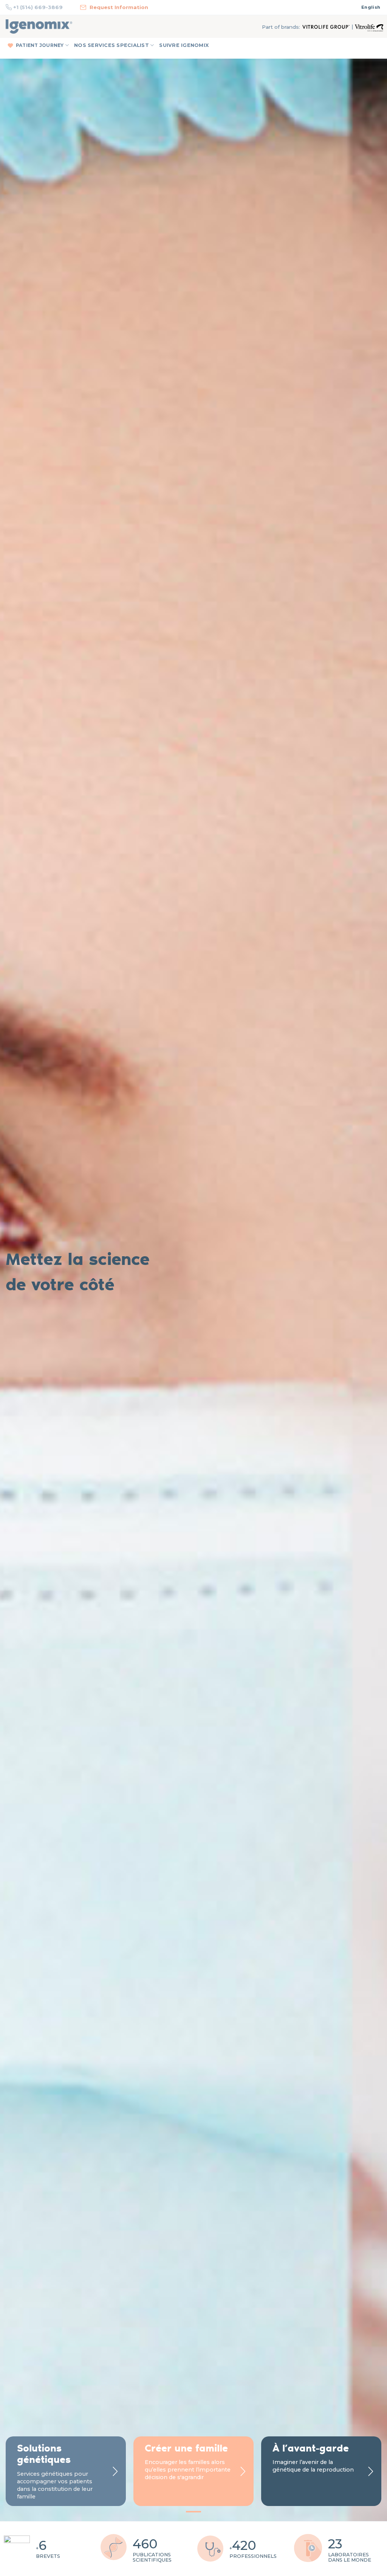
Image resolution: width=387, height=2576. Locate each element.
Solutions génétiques (44, 2453)
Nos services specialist (111, 45)
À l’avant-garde (311, 2448)
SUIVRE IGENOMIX (184, 45)
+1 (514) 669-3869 (38, 7)
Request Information (119, 7)
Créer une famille (186, 2448)
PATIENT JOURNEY (40, 45)
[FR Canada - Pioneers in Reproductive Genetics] (39, 26)
